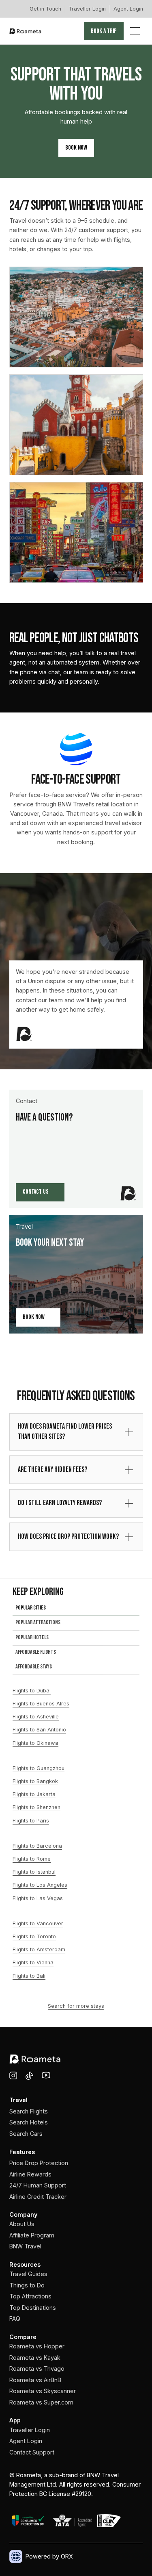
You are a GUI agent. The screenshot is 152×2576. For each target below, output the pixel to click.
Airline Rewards (30, 2174)
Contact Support (32, 2452)
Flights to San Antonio (39, 1730)
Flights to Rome (32, 1859)
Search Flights (29, 2111)
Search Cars (26, 2134)
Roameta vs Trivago (37, 2369)
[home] (26, 31)
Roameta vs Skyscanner (43, 2391)
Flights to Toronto (34, 1936)
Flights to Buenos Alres (41, 1704)
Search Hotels (29, 2122)
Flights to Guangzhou (39, 1768)
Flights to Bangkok (35, 1781)
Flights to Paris (31, 1821)
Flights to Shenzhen (36, 1807)
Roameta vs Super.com (41, 2402)
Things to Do (27, 2285)
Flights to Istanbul (34, 1872)
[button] (135, 31)
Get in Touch (45, 9)
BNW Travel (25, 2246)
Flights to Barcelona (37, 1846)
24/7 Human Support (38, 2185)
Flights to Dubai (32, 1691)
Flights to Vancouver (38, 1923)
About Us (22, 2224)
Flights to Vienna (33, 1962)
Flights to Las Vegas (38, 1898)
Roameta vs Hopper (37, 2346)
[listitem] (76, 1432)
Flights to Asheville (36, 1717)
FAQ (15, 2319)
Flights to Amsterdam (39, 1949)
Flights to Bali (29, 1976)
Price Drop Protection (39, 2163)
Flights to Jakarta (34, 1794)
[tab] (76, 1610)
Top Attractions (30, 2296)
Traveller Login (87, 9)
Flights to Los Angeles (40, 1885)
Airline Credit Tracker (38, 2197)
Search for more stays (76, 2006)
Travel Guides (28, 2274)
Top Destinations (33, 2308)
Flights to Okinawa (35, 1743)
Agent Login (128, 9)
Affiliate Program (32, 2235)
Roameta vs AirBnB (35, 2380)
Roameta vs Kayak (35, 2358)
